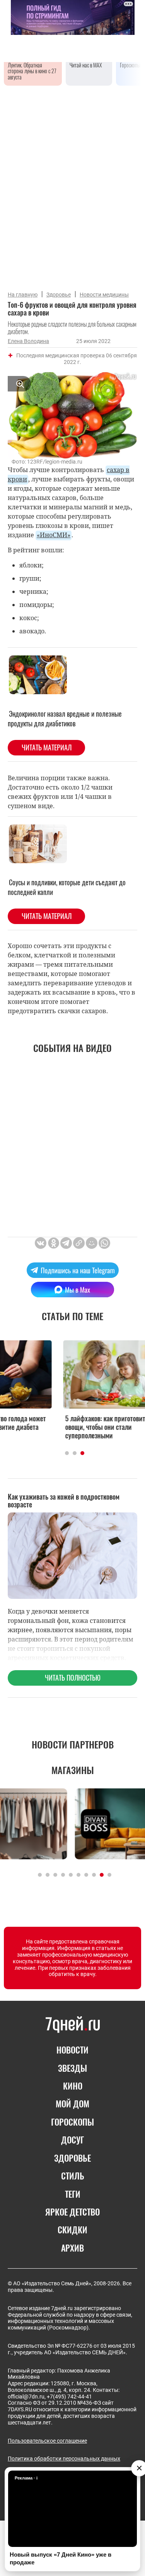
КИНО (73, 2086)
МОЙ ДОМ (72, 2104)
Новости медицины (104, 295)
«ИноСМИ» (54, 535)
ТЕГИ (73, 2194)
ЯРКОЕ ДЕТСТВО (72, 2212)
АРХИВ (72, 2248)
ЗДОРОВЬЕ (72, 2158)
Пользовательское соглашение (47, 2441)
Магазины (73, 1770)
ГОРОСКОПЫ (72, 2122)
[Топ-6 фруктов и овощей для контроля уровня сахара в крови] (79, 1243)
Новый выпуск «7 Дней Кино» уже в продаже (61, 2558)
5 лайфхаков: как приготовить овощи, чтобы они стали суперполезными (65, 1427)
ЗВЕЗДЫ (72, 2068)
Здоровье (59, 295)
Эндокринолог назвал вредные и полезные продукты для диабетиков (65, 718)
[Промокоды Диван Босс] (72, 1824)
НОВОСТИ (72, 2050)
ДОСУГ (72, 2140)
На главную (23, 295)
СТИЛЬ (73, 2176)
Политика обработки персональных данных (64, 2459)
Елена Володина (28, 341)
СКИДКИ (72, 2229)
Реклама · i (26, 2478)
